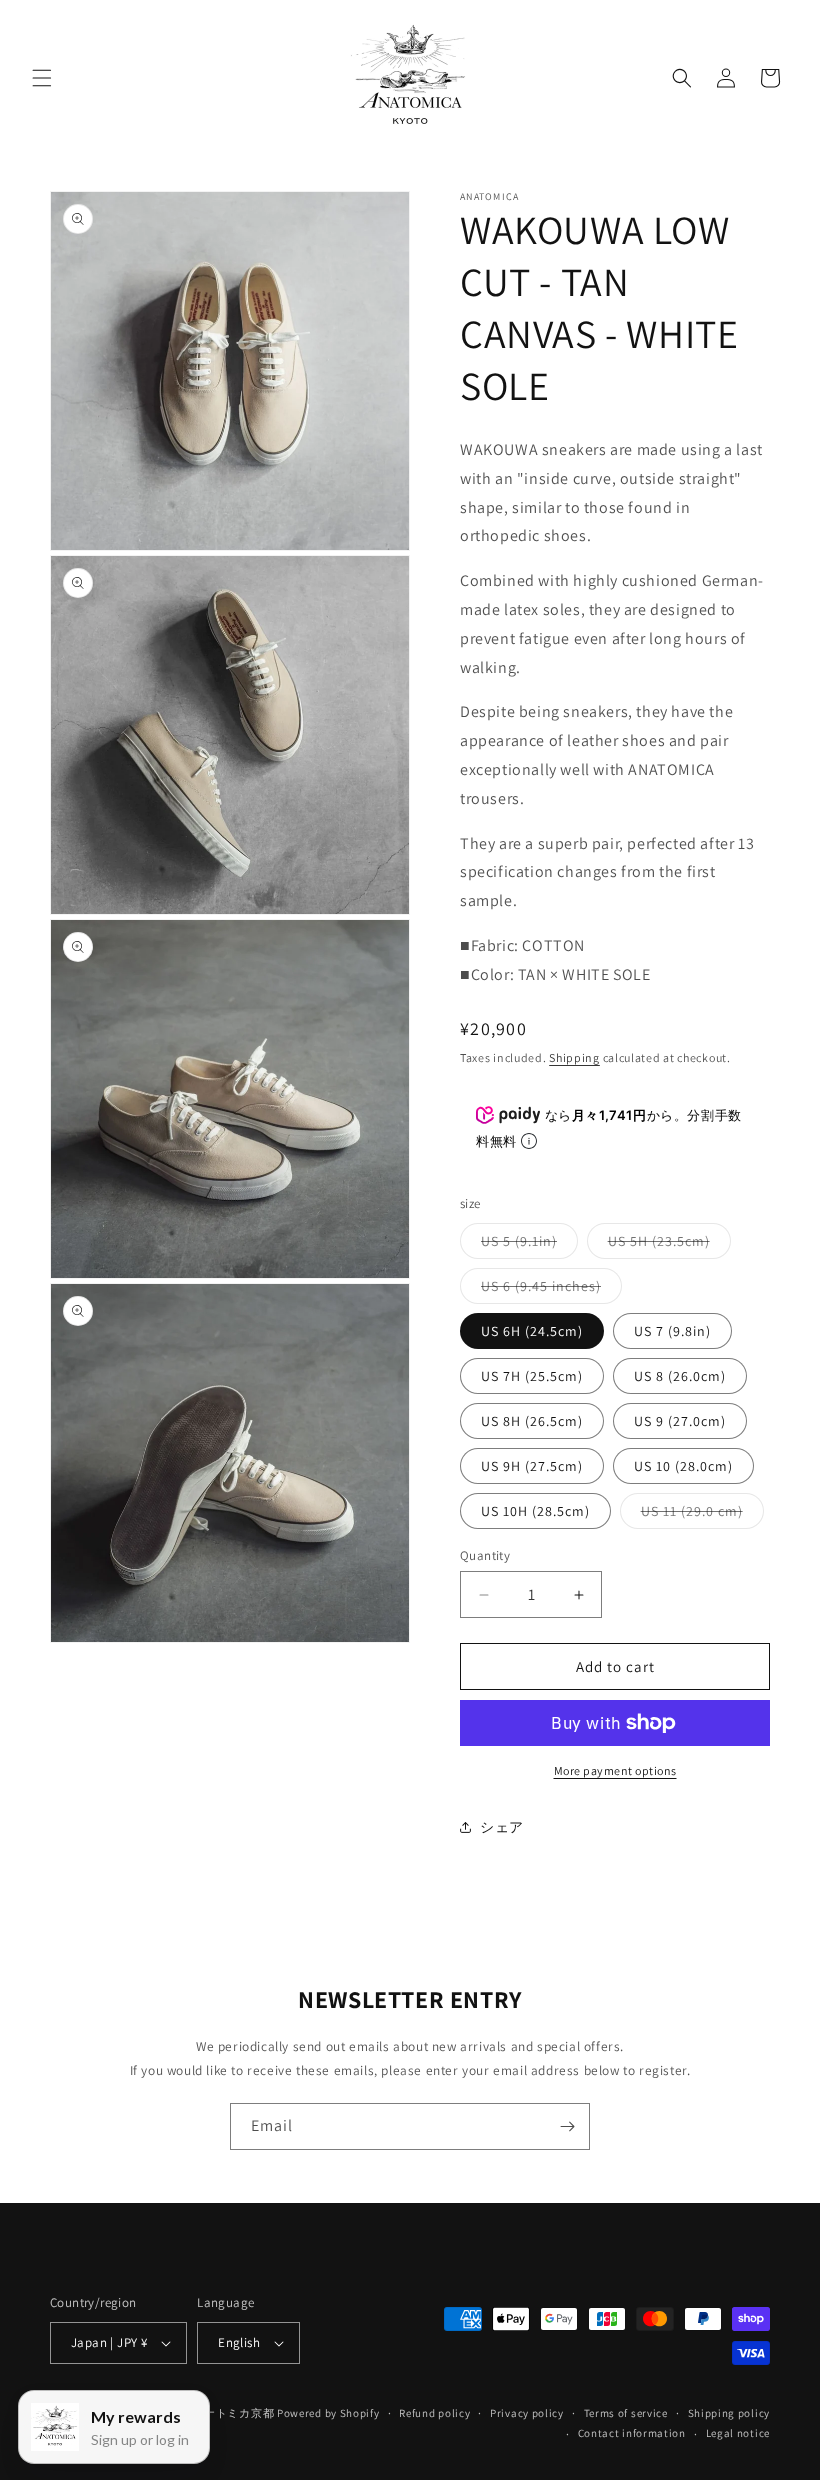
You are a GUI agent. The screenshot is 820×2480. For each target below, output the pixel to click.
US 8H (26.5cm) (532, 1421)
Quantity (485, 1555)
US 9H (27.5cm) (532, 1466)
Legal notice (738, 2433)
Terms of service (626, 2413)
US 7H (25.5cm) (532, 1376)
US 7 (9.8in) (672, 1331)
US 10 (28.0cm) (683, 1466)
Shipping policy (729, 2413)
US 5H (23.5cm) (669, 1245)
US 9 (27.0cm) (680, 1421)
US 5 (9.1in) (529, 1245)
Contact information (632, 2433)
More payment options (615, 1770)
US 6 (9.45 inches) (551, 1290)
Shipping (574, 1057)
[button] (42, 78)
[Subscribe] (567, 2126)
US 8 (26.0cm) (680, 1376)
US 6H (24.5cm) (532, 1331)
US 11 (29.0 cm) (702, 1515)
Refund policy (434, 2413)
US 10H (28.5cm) (535, 1511)
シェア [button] (502, 1827)
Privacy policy (527, 2413)
